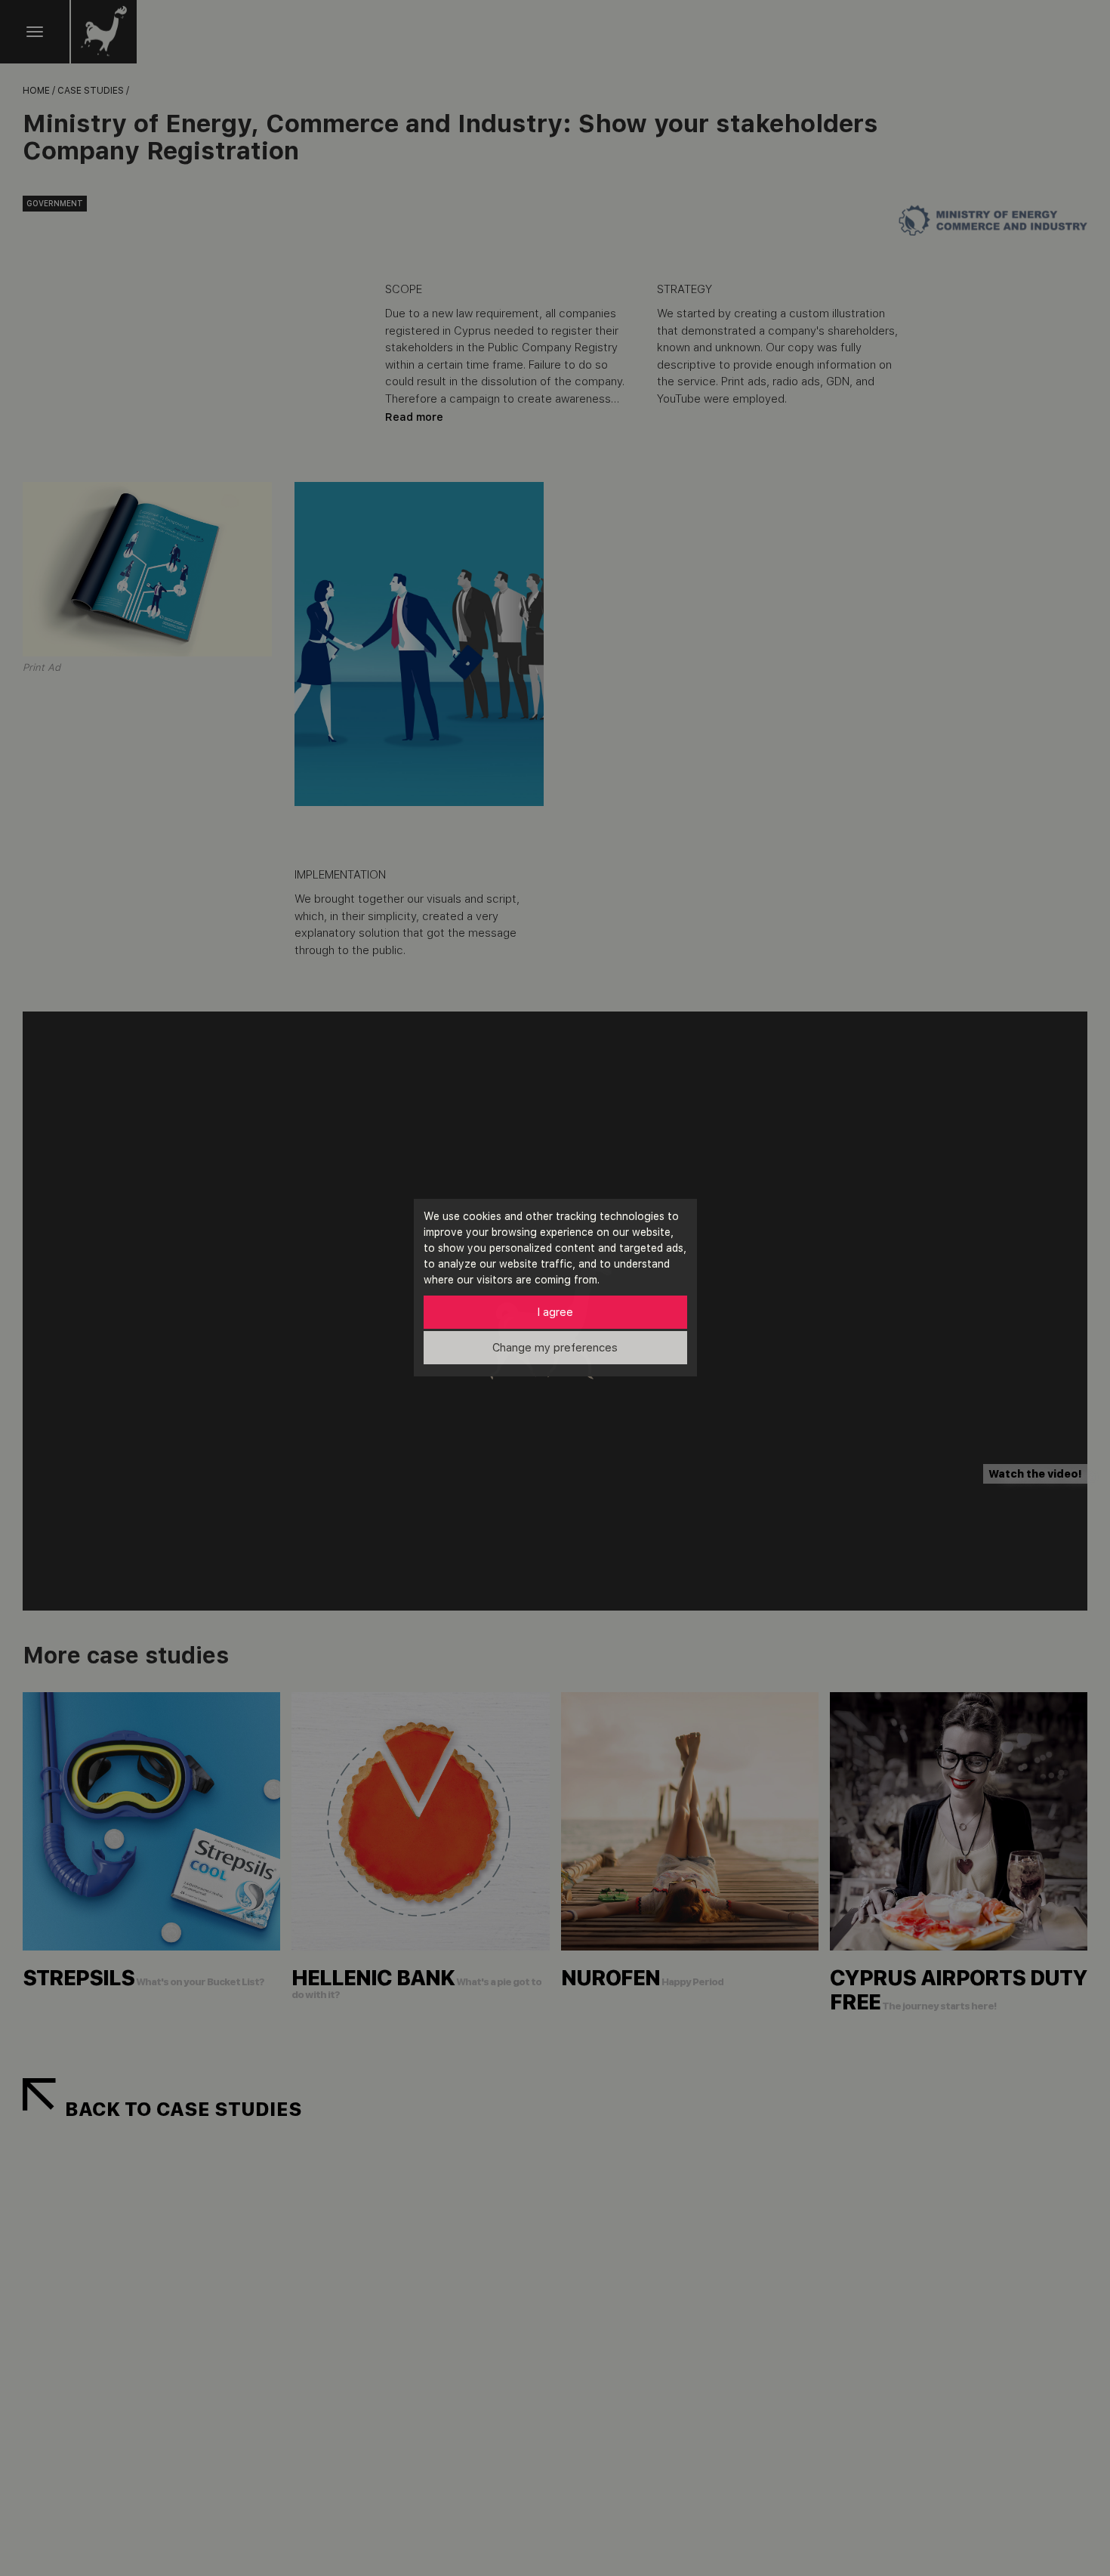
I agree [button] (555, 1312)
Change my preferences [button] (555, 1348)
